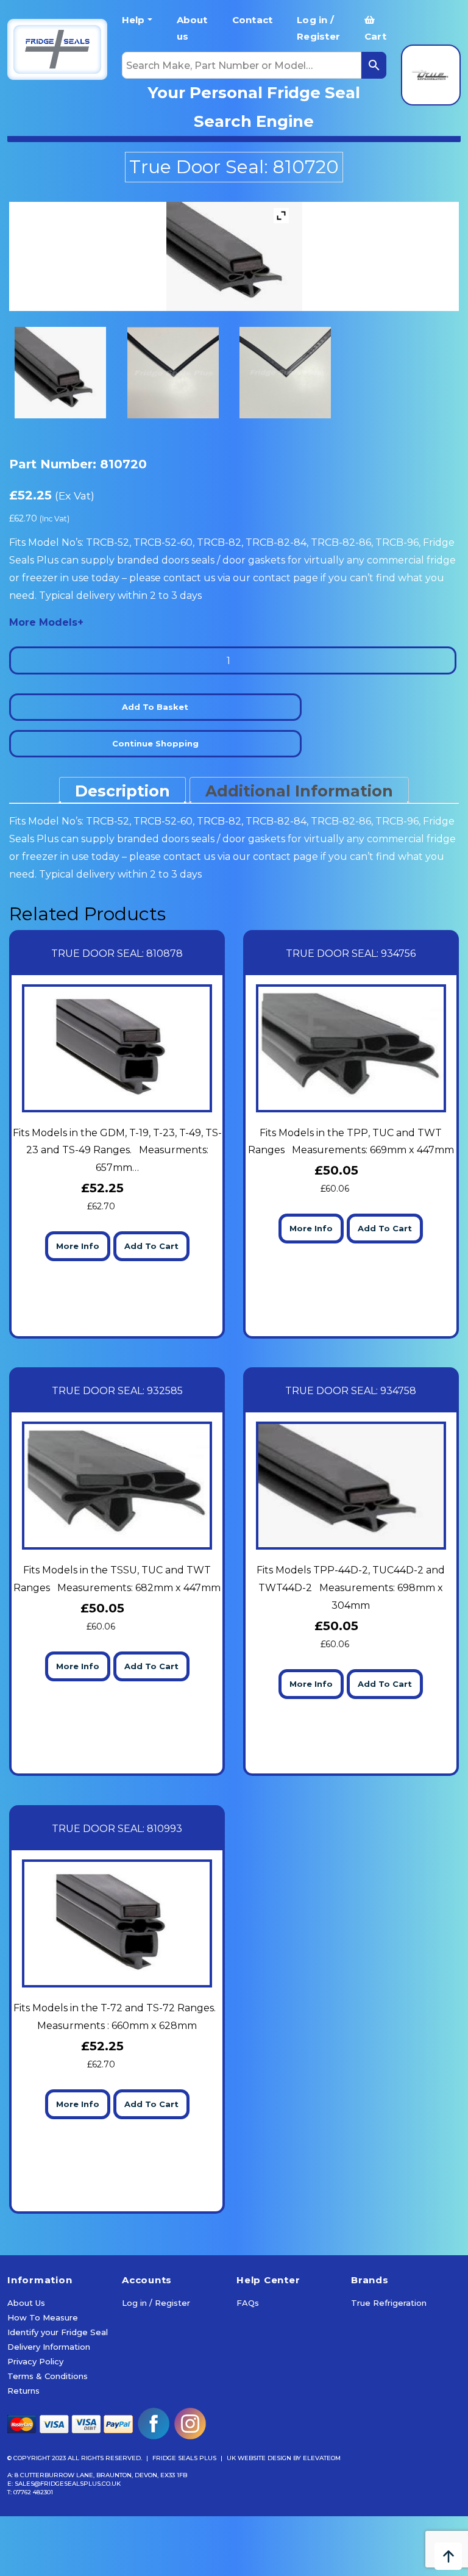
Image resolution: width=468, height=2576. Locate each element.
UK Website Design (259, 2458)
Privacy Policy (35, 2361)
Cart (375, 36)
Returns (23, 2391)
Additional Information (299, 791)
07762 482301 (33, 2492)
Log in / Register (318, 28)
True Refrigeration (389, 2303)
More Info (78, 1246)
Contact (253, 20)
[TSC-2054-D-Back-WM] (290, 373)
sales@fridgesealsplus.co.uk (68, 2484)
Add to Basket (155, 707)
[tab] (122, 790)
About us (192, 28)
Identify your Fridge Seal (58, 2332)
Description (122, 791)
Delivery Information (49, 2347)
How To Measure (43, 2317)
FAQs (248, 2303)
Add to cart (151, 1246)
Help (133, 20)
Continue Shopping (155, 743)
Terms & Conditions (48, 2376)
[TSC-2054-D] (65, 373)
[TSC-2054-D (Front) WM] (178, 373)
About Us (26, 2303)
